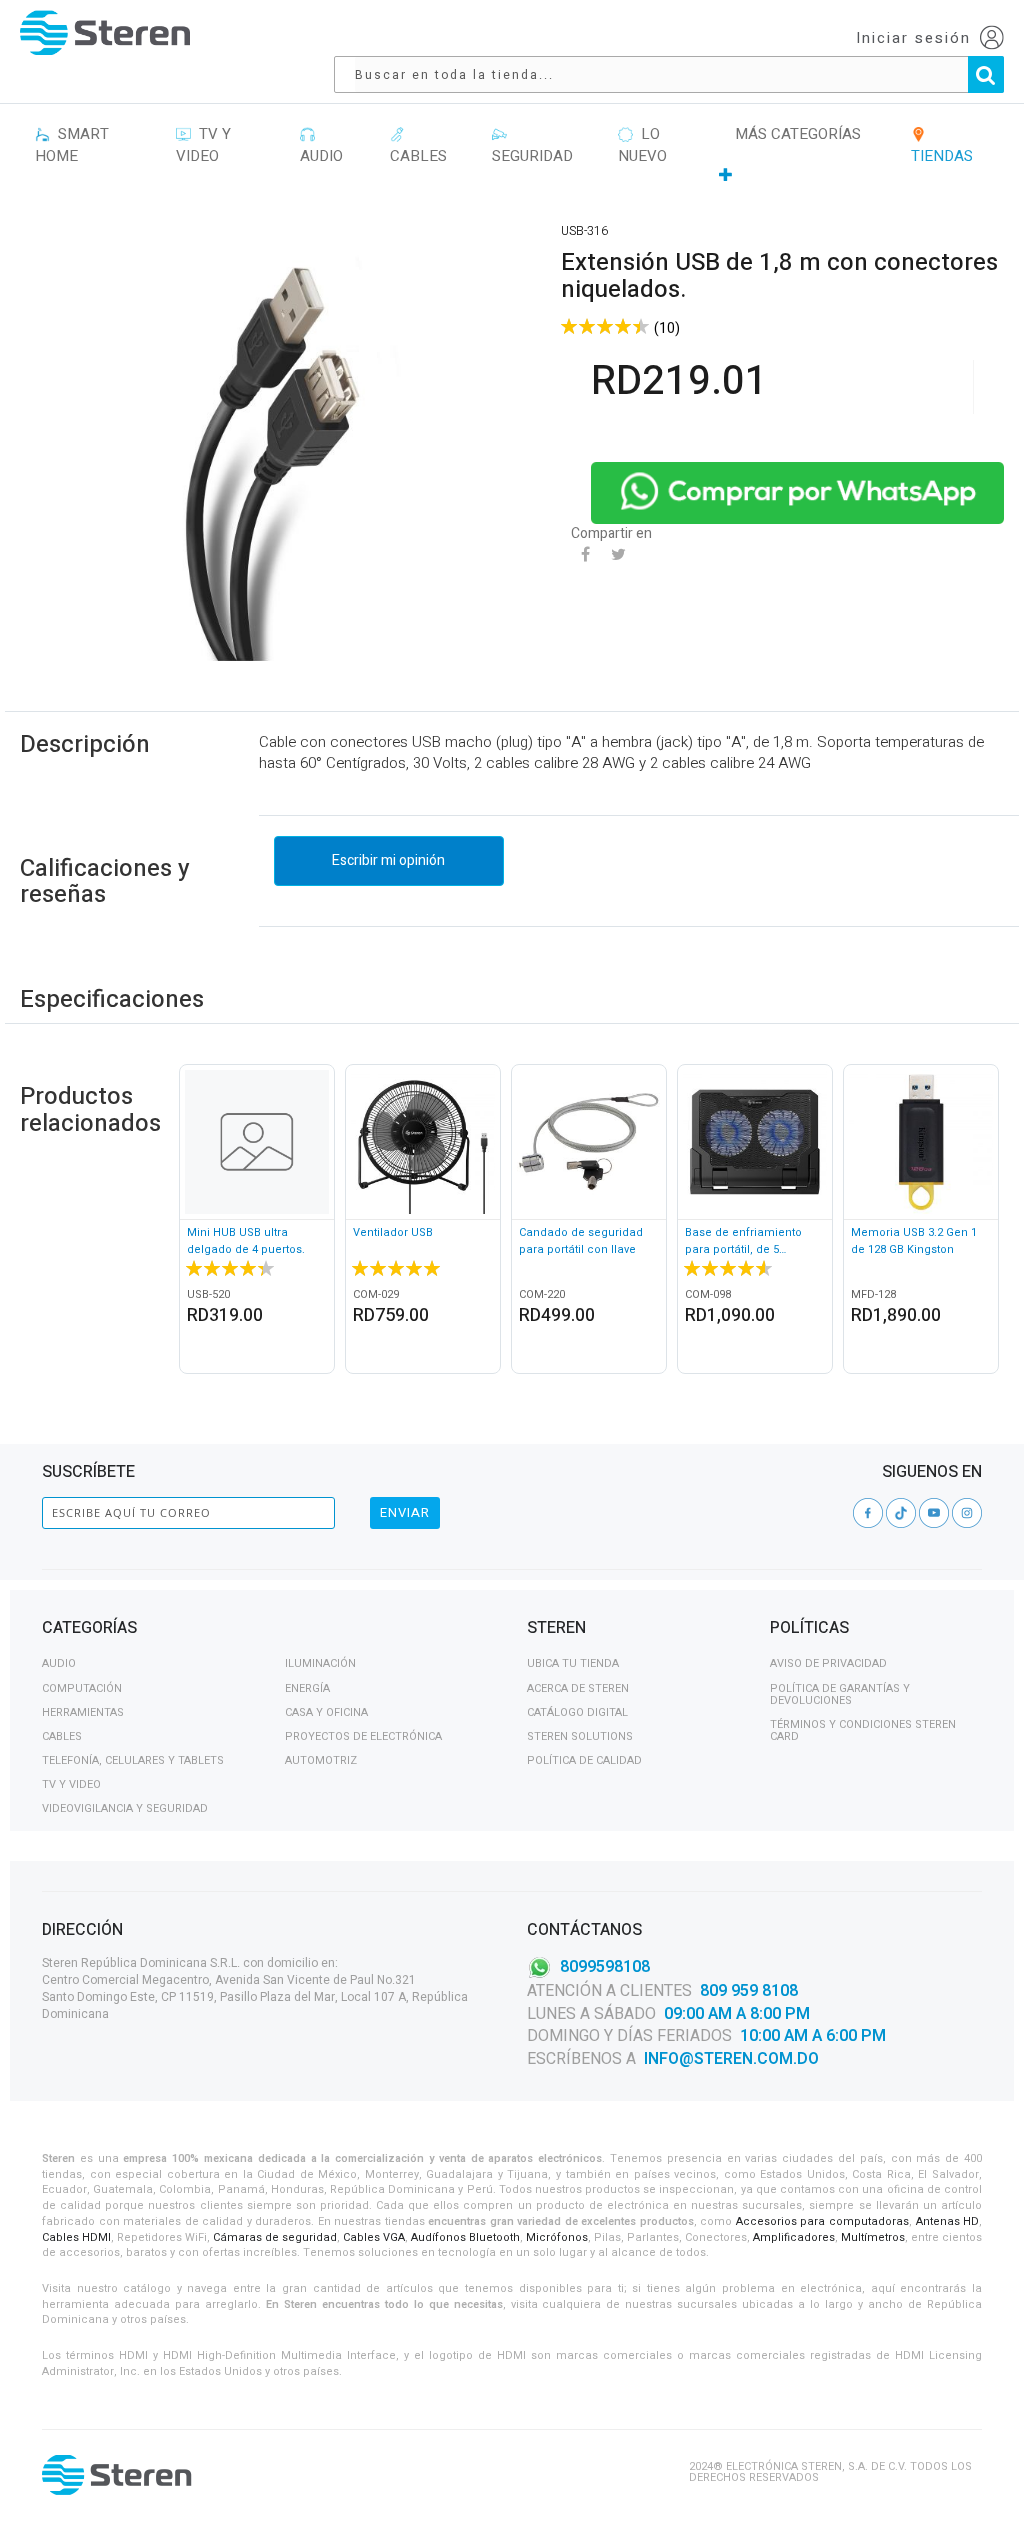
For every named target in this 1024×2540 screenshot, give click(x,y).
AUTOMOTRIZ (321, 1760)
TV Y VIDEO (71, 1784)
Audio (59, 1663)
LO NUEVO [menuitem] (642, 145)
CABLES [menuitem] (418, 145)
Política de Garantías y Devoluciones (840, 1694)
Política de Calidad (584, 1760)
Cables (62, 1736)
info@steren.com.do (731, 2059)
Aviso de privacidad (828, 1663)
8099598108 (605, 1966)
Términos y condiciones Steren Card (863, 1730)
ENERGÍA (307, 1688)
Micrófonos (557, 2237)
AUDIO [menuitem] (321, 145)
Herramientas (83, 1712)
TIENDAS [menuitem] (942, 145)
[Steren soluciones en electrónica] (105, 32)
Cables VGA (374, 2237)
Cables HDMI (76, 2237)
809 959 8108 (749, 1991)
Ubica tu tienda (573, 1663)
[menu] (512, 155)
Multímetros (873, 2237)
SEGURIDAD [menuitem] (532, 145)
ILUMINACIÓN (320, 1663)
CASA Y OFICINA (326, 1712)
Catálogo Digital (577, 1712)
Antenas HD (948, 2221)
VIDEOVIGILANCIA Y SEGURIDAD (125, 1808)
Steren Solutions (580, 1736)
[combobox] (679, 74)
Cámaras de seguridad (275, 2237)
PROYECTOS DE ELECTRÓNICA (363, 1736)
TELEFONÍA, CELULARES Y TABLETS (133, 1760)
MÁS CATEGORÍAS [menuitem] (798, 134)
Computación (82, 1688)
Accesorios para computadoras (822, 2221)
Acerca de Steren (578, 1688)
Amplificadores (794, 2237)
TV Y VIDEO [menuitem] (203, 145)
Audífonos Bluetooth (465, 2237)
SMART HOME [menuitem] (72, 145)
